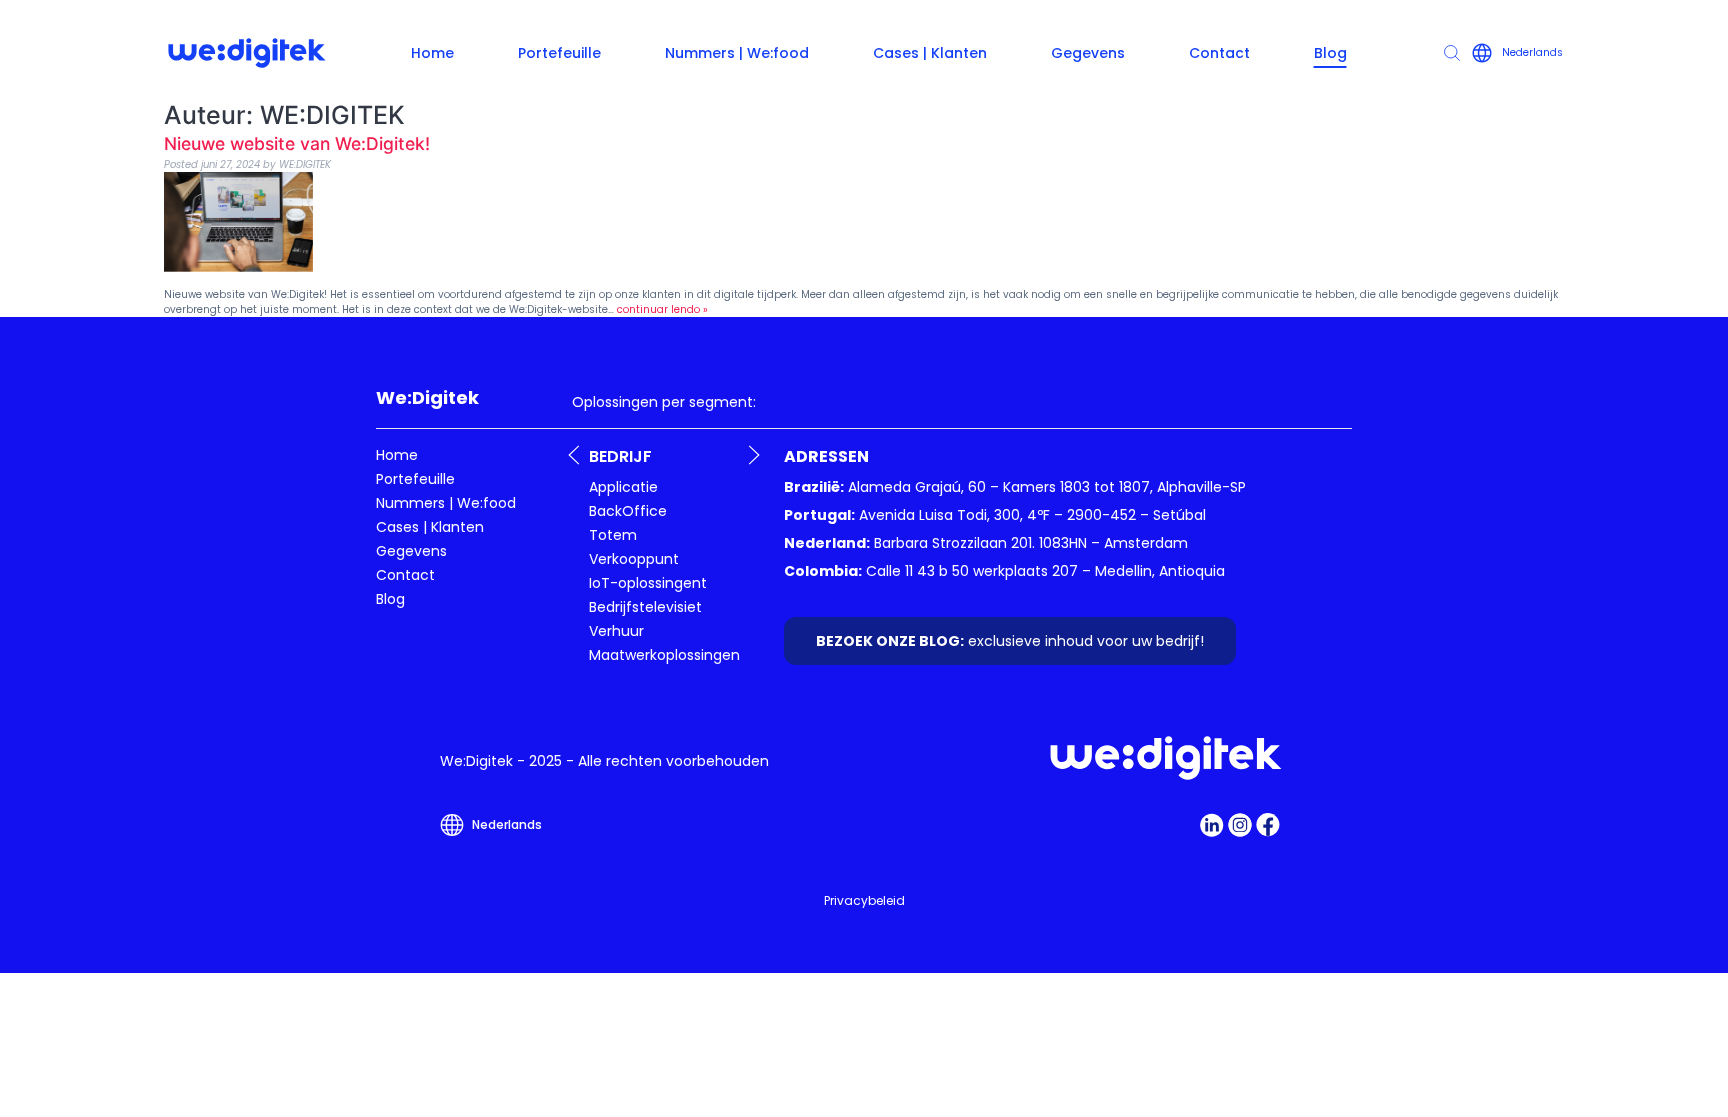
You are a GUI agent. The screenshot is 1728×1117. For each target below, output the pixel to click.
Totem (613, 535)
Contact (1219, 53)
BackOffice (628, 511)
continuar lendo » (662, 309)
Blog (1330, 53)
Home (432, 53)
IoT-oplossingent (648, 583)
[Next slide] (754, 455)
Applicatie (623, 487)
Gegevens (1088, 53)
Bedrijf (620, 456)
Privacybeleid (864, 900)
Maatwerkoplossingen (664, 655)
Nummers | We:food (737, 53)
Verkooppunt (634, 559)
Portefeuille (559, 53)
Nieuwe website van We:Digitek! (297, 143)
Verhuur (616, 631)
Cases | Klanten (930, 53)
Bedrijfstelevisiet (645, 607)
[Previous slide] (574, 455)
